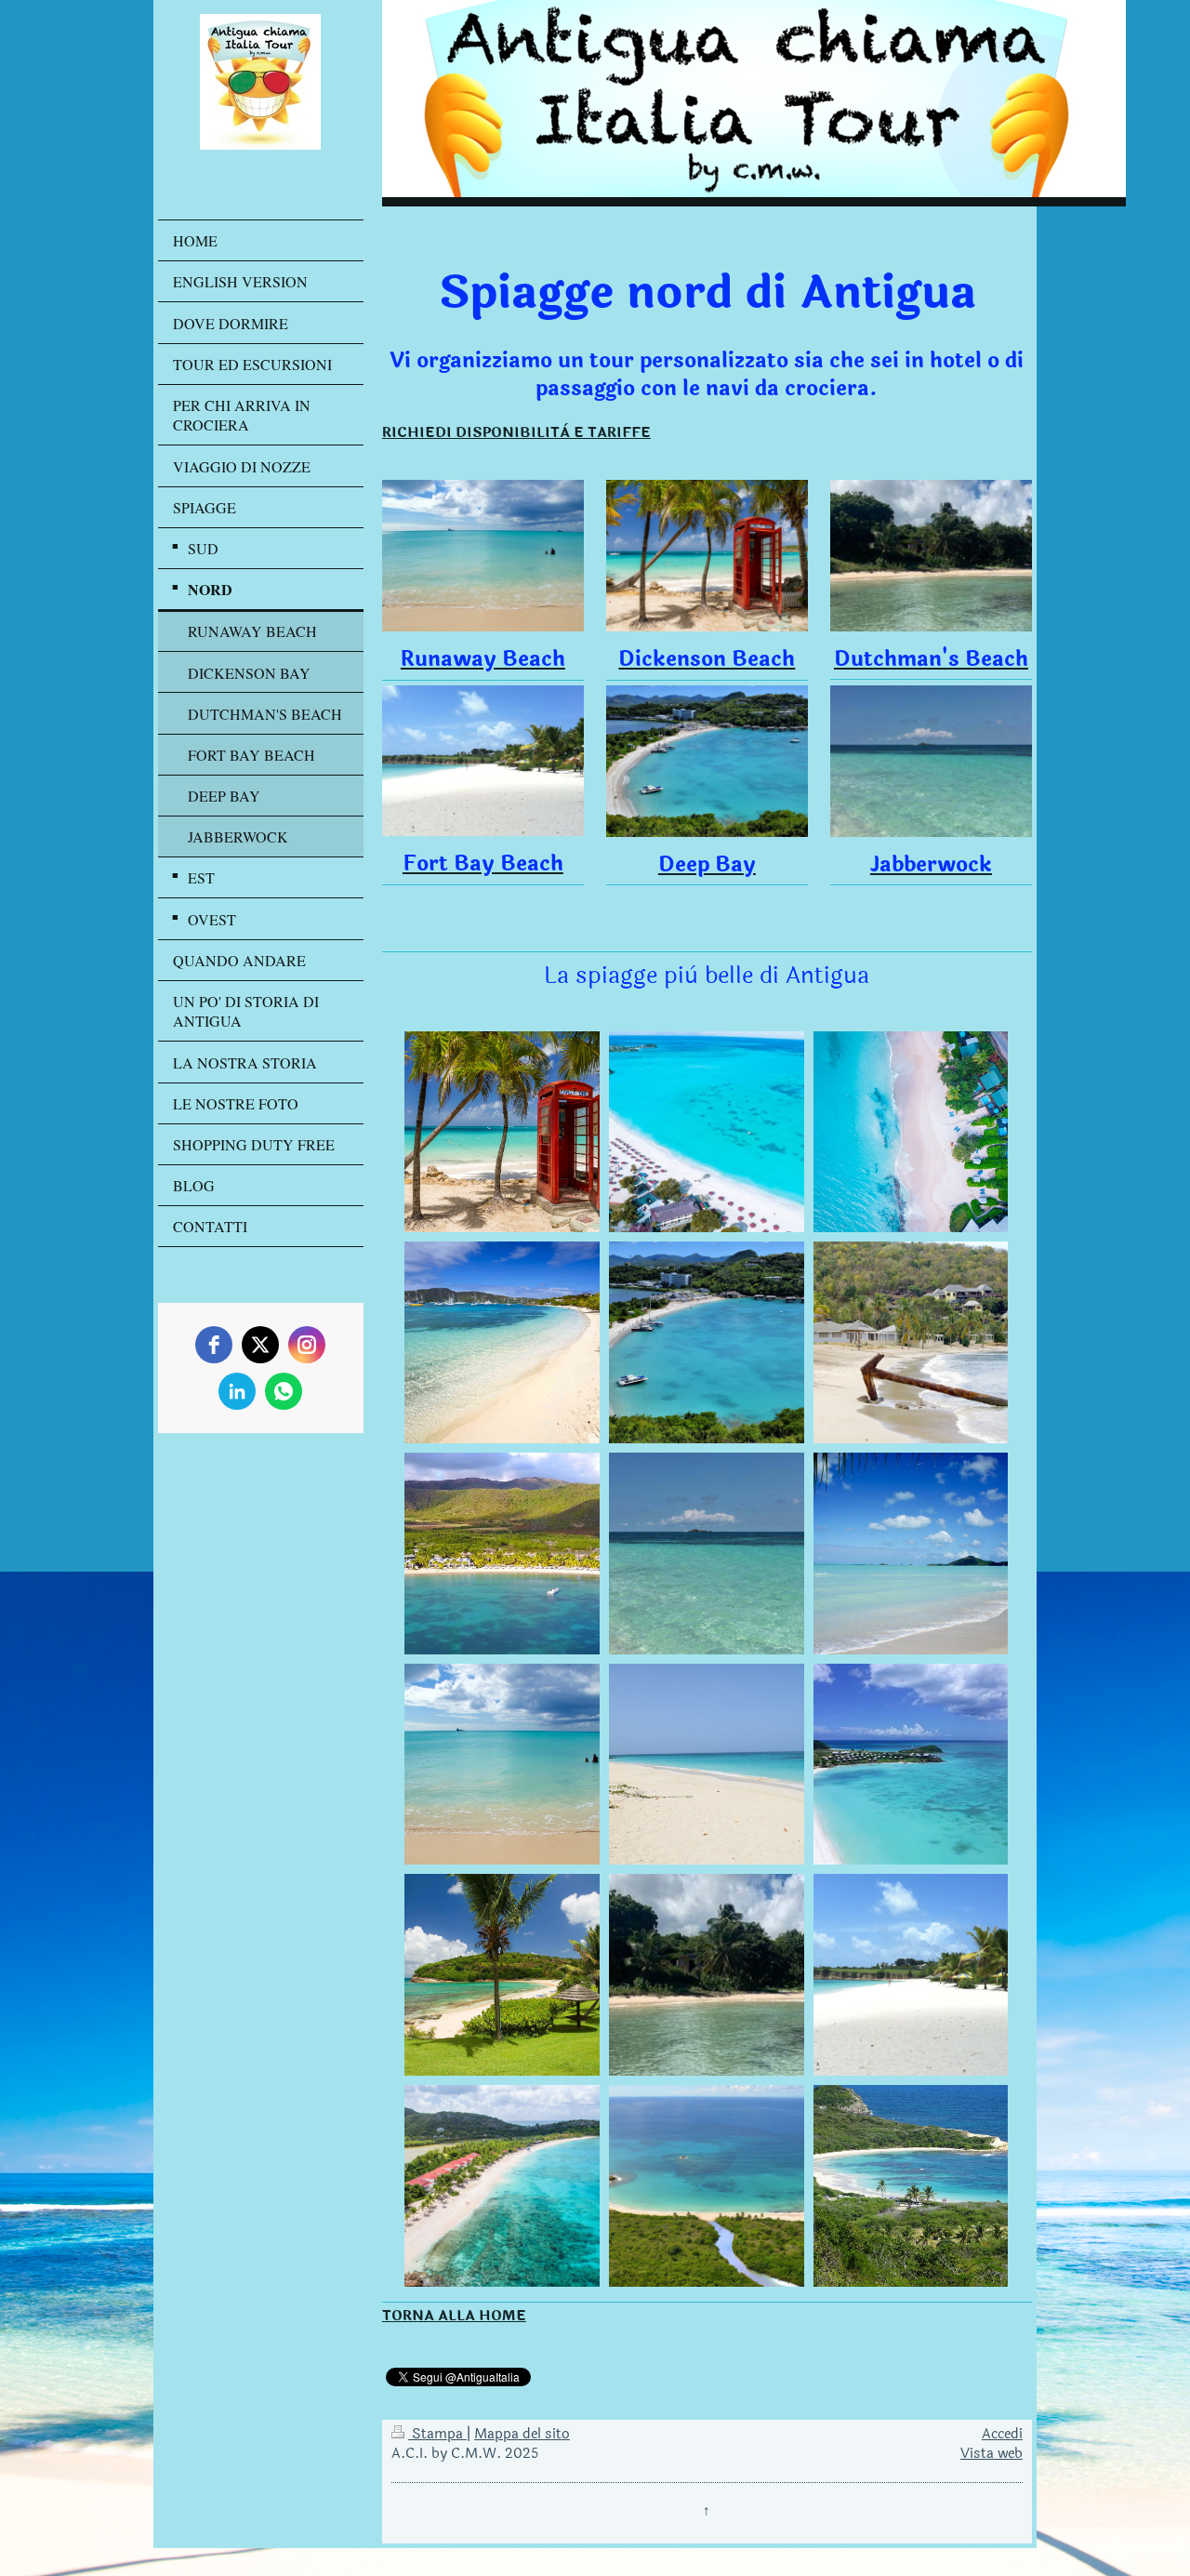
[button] (502, 1132)
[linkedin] (237, 1391)
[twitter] (260, 1345)
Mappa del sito (522, 2434)
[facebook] (214, 1345)
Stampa (437, 2434)
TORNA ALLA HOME (454, 2316)
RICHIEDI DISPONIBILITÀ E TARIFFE (516, 433)
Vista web (992, 2454)
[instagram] (307, 1345)
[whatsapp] (284, 1391)
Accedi (1002, 2434)
